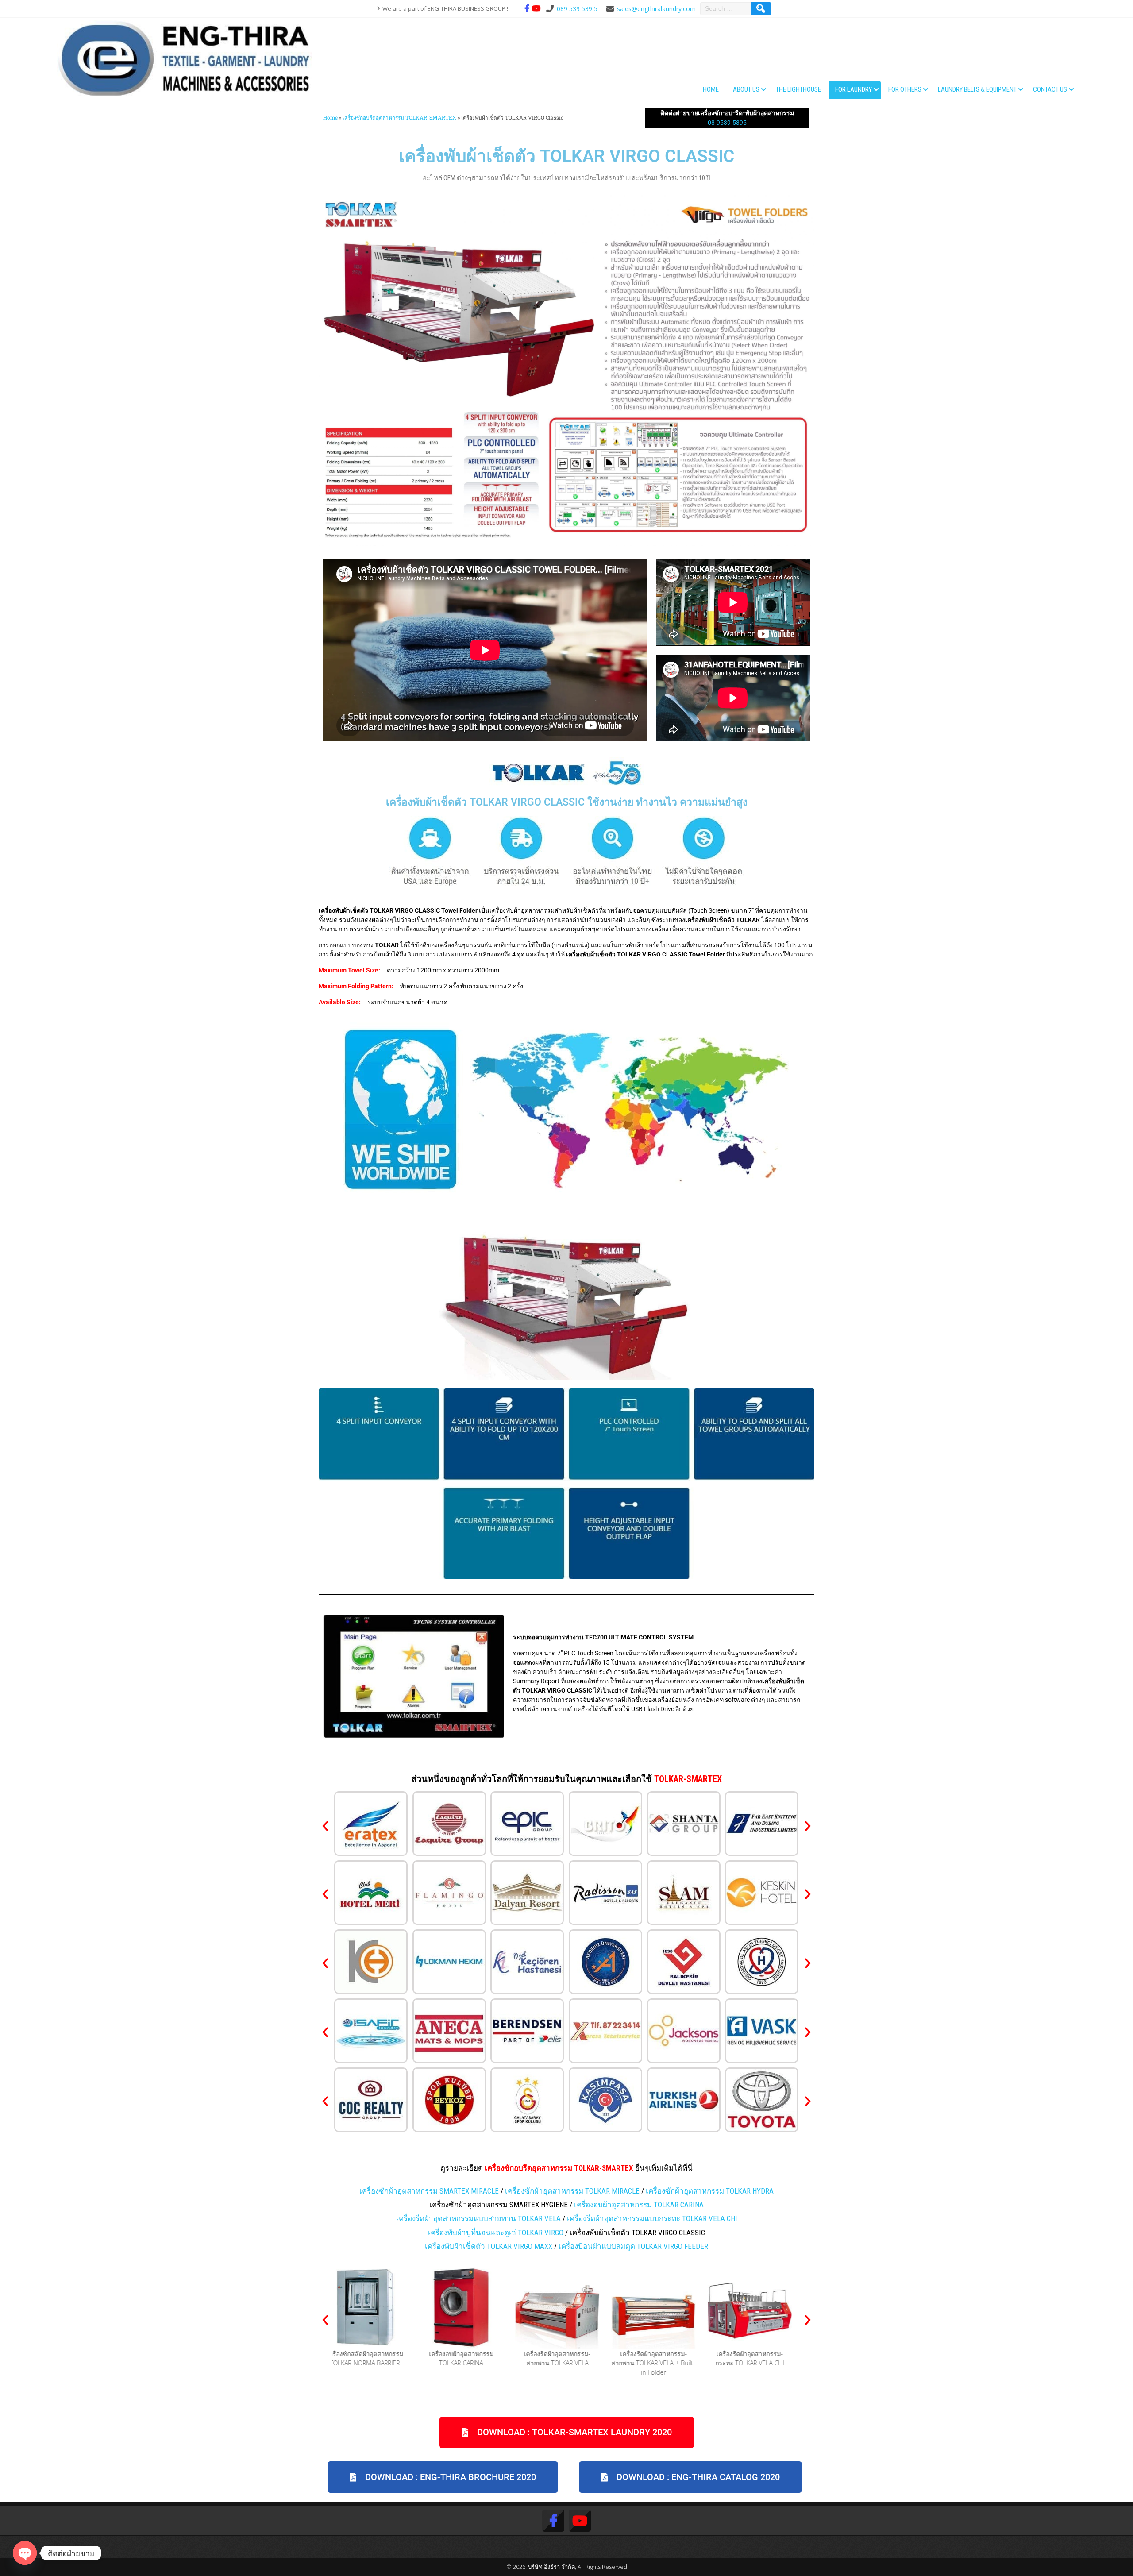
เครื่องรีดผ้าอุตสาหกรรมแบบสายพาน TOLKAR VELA (478, 2218)
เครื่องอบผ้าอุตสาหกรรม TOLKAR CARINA (639, 2205)
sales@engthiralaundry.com (656, 9)
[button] (325, 1827)
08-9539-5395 (727, 123)
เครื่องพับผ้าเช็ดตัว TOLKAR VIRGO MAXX (489, 2246)
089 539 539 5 (577, 9)
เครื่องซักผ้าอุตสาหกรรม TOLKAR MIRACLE (572, 2191)
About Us (746, 89)
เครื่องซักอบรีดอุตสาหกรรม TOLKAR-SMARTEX (399, 118)
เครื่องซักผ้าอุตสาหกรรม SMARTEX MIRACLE (429, 2191)
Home (711, 89)
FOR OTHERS (905, 89)
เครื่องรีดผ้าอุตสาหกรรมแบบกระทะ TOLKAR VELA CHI (652, 2218)
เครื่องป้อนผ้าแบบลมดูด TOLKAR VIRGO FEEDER (633, 2246)
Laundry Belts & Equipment (977, 89)
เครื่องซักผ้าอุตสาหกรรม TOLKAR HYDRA (710, 2191)
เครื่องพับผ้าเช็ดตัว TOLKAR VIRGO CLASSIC (567, 156)
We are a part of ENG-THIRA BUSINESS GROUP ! (445, 8)
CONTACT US (1050, 89)
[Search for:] (727, 9)
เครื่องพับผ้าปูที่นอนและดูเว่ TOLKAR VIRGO (496, 2233)
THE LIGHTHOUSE (798, 89)
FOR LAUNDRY (854, 89)
